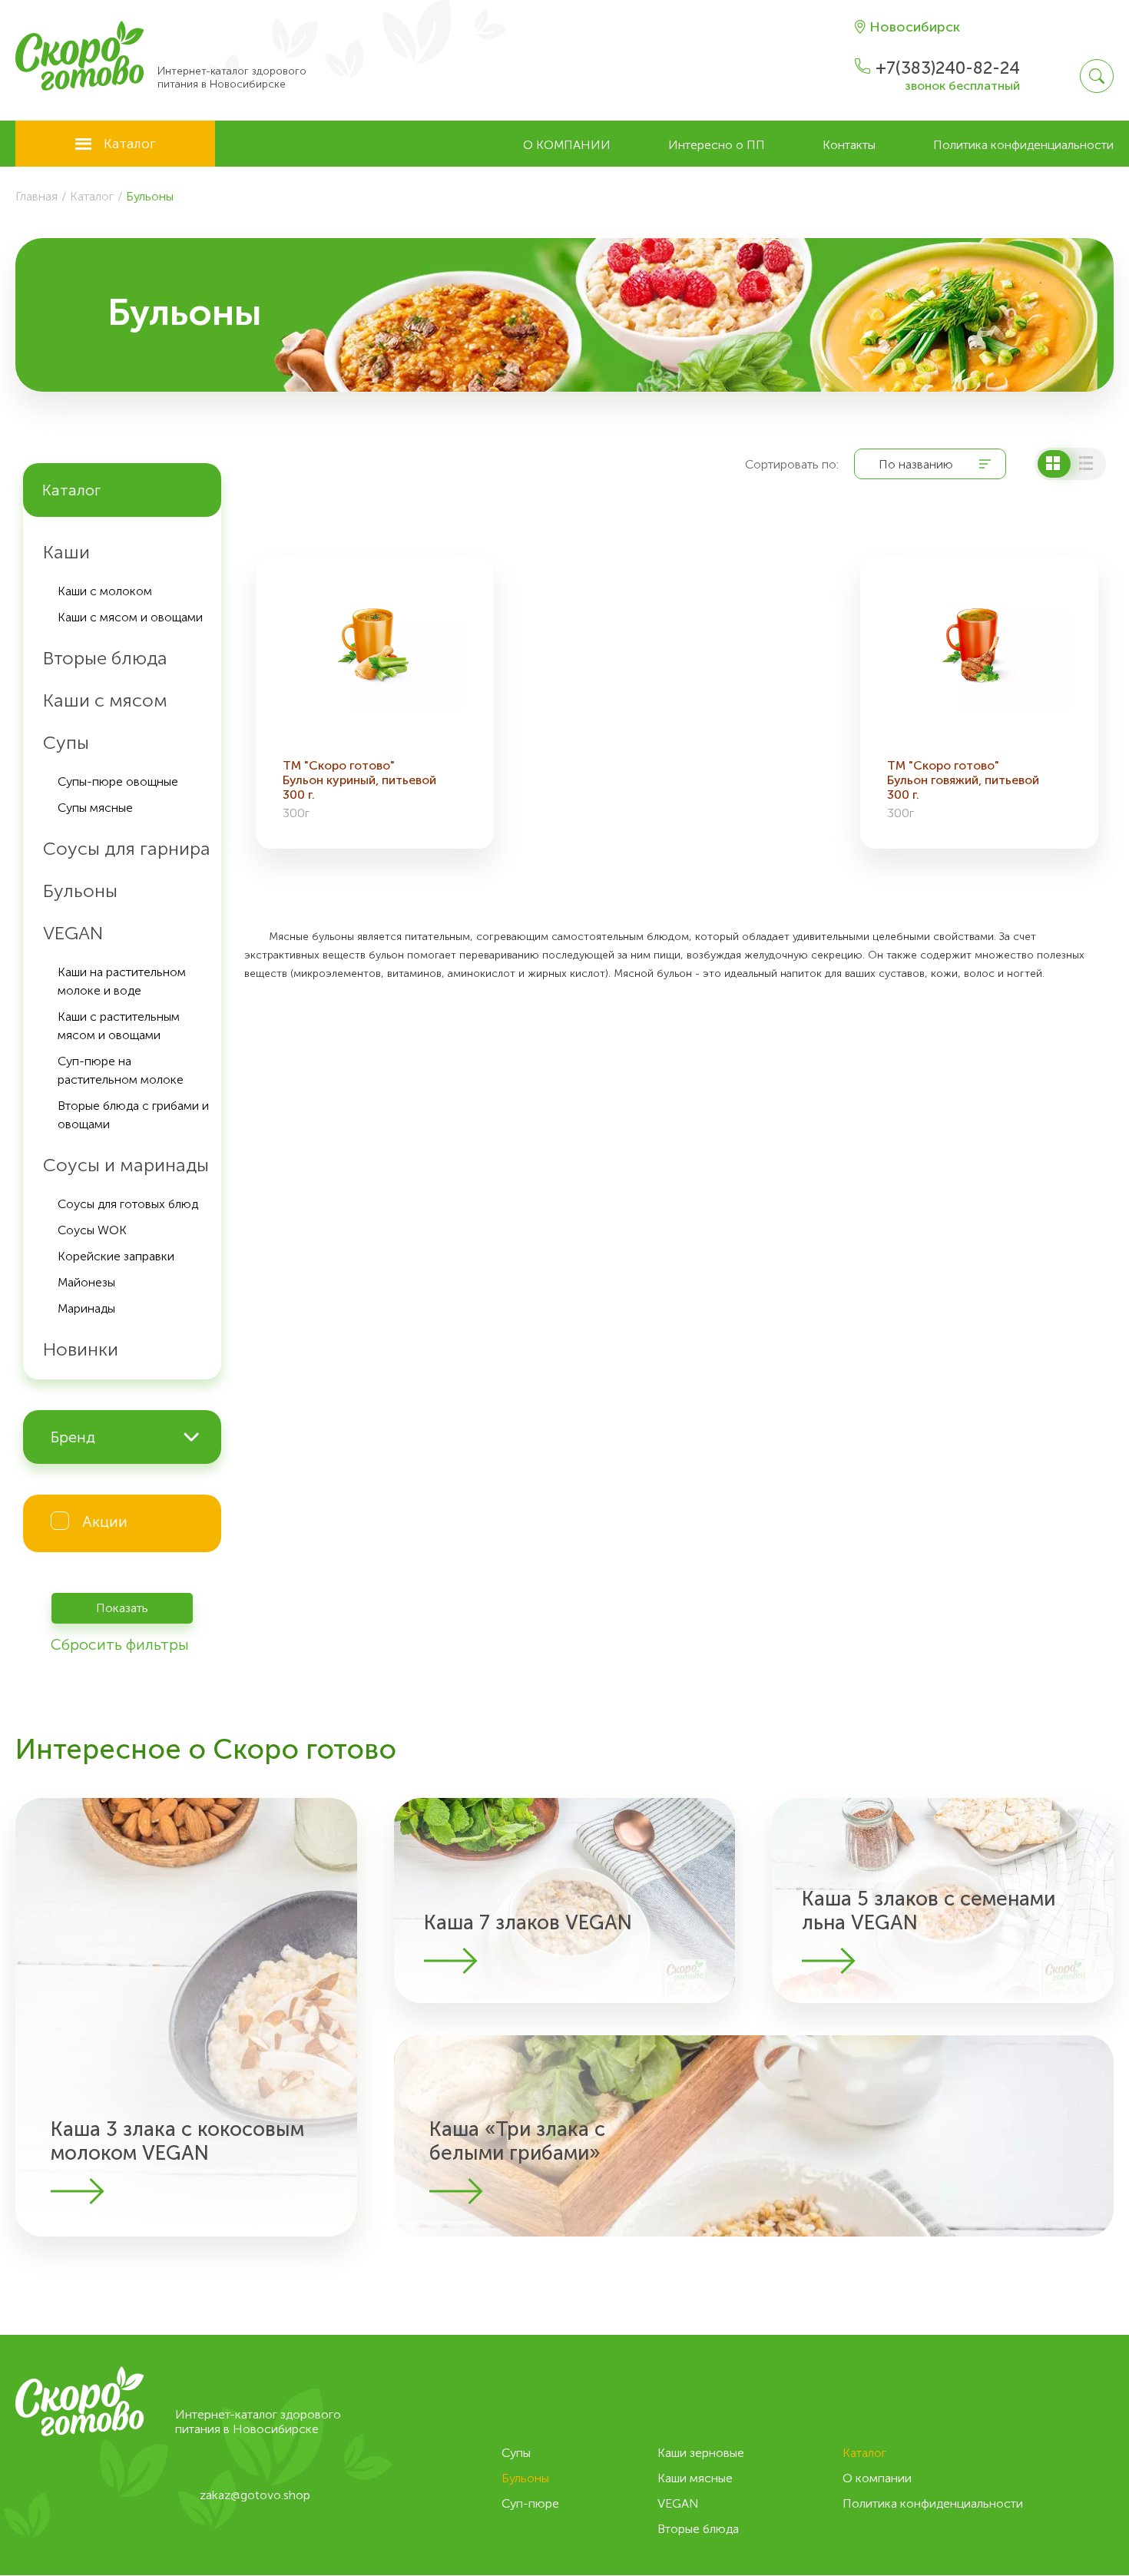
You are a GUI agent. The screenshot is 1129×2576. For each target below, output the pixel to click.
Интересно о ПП (717, 145)
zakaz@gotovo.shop (255, 2495)
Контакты (849, 145)
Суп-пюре (530, 2503)
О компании (567, 145)
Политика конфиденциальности (1023, 145)
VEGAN (678, 2503)
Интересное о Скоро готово (206, 1749)
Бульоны (525, 2478)
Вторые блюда (698, 2529)
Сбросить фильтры (120, 1644)
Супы (516, 2453)
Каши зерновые (701, 2453)
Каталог (130, 144)
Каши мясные (695, 2478)
